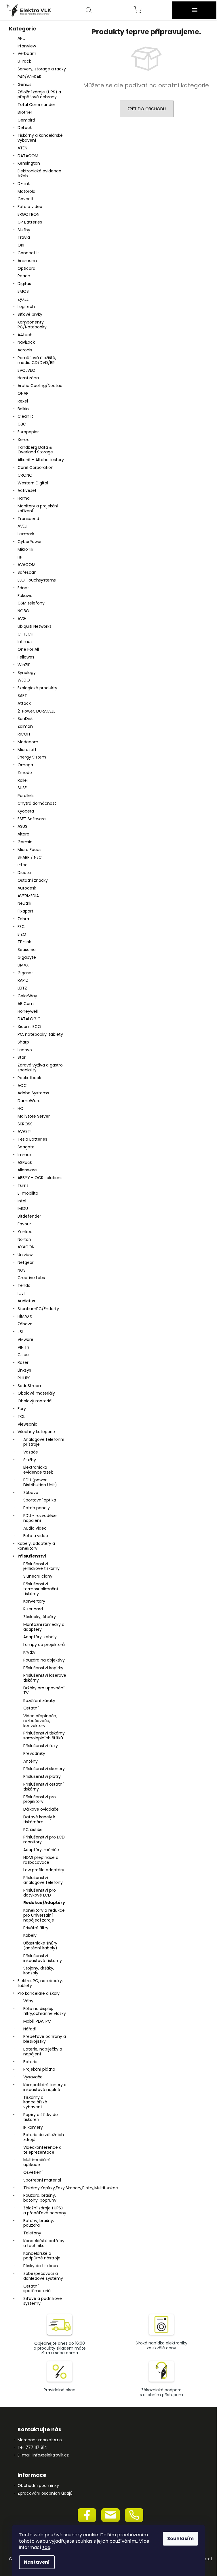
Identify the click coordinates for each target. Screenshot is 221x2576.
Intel (22, 1201)
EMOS (23, 291)
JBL (21, 1332)
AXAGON (26, 1247)
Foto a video (30, 207)
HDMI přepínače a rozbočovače (41, 1860)
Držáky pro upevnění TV (44, 1690)
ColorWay (27, 996)
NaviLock (26, 342)
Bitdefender (29, 1216)
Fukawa (25, 596)
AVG (22, 619)
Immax (25, 1155)
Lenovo (25, 1050)
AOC (22, 1085)
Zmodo (25, 773)
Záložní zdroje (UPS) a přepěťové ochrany (39, 94)
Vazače (31, 1452)
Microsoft (27, 750)
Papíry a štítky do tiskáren (41, 2117)
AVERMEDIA (28, 896)
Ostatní (31, 1708)
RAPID (23, 980)
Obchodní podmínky (38, 2486)
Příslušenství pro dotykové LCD (40, 1893)
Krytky (29, 1652)
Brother (25, 112)
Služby (24, 230)
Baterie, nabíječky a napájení (43, 2052)
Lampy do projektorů (44, 1645)
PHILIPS (24, 1378)
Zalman (25, 726)
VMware (25, 1339)
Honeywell (28, 1011)
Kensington (29, 163)
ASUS (22, 826)
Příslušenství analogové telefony (43, 1880)
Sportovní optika (40, 1500)
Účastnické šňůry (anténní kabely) (40, 1946)
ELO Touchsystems (37, 580)
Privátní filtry (36, 1928)
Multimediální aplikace (37, 2162)
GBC (22, 424)
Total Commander (36, 105)
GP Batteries (30, 222)
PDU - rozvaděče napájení (40, 1518)
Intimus (25, 642)
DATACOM (28, 156)
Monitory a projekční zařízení (38, 508)
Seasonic (27, 950)
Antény (31, 1761)
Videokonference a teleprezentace (42, 2150)
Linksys (24, 1370)
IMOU (23, 1208)
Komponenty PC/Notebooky (32, 325)
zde (46, 2547)
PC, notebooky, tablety (40, 1034)
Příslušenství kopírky (43, 1668)
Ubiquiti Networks (35, 626)
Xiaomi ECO (29, 1027)
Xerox (23, 440)
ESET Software (32, 819)
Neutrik (24, 903)
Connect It (28, 253)
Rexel (23, 401)
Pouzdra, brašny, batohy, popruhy (40, 2198)
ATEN (22, 148)
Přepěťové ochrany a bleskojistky (45, 2039)
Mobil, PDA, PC (37, 2021)
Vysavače (33, 2077)
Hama (24, 498)
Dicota (24, 873)
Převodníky (34, 1753)
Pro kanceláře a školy (39, 1993)
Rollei (23, 780)
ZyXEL (23, 299)
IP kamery (33, 2127)
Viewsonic (27, 1424)
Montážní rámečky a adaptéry (44, 1627)
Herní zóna (28, 378)
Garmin (25, 842)
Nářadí (30, 2029)
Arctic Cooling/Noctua (40, 386)
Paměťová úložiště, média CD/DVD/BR (37, 360)
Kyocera (26, 811)
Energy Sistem (32, 757)
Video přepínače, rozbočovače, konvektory (40, 1721)
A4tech (25, 335)
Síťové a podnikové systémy (43, 2301)
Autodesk (27, 888)
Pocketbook (29, 1078)
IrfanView (27, 46)
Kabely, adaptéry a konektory (36, 1546)
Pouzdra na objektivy (44, 1660)
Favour (24, 1224)
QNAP (23, 393)
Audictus (26, 1301)
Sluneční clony (38, 1576)
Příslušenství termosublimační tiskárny (41, 1589)
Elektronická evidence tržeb (39, 173)
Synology (27, 673)
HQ (21, 1108)
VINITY (24, 1347)
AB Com (26, 1004)
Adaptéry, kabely (40, 1637)
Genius (24, 84)
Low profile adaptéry (44, 1870)
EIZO (22, 934)
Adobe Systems (33, 1093)
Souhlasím (180, 2539)
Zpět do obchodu (147, 109)
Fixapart (25, 911)
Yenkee (25, 1232)
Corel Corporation (36, 467)
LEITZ (22, 988)
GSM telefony (31, 603)
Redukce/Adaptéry (44, 1903)
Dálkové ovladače (41, 1809)
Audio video (35, 1528)
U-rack (24, 61)
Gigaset (25, 973)
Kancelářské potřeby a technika (44, 2243)
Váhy (28, 2001)
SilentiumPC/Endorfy (38, 1309)
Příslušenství (32, 1556)
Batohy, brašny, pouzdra (39, 2223)
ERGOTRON (28, 214)
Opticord (26, 268)
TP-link (24, 942)
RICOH (24, 734)
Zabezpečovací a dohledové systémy (43, 2276)
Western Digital (33, 483)
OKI (21, 245)
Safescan (27, 572)
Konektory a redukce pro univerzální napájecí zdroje (44, 1915)
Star (22, 1057)
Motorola (26, 191)
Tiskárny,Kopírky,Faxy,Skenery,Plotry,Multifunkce (46, 2188)
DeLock (25, 128)
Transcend (28, 519)
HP (20, 557)
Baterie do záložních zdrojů (44, 2137)
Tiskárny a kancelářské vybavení (40, 138)
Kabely (30, 1935)
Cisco (23, 1355)
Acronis (25, 350)
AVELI (22, 526)
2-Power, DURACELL (36, 711)
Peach (24, 276)
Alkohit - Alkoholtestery (41, 460)
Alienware (27, 1170)
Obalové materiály (36, 1393)
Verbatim (27, 53)
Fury (22, 1409)
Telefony (32, 2233)
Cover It (25, 199)
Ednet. (24, 588)
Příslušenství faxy (41, 1746)
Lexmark (26, 534)
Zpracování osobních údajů (45, 2493)
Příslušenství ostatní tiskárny (43, 1787)
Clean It (25, 416)
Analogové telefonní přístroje (44, 1442)
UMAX (23, 965)
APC (22, 38)
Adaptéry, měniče (41, 1850)
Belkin (23, 409)
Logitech (26, 307)
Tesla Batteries (32, 1139)
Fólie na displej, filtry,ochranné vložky (45, 2011)
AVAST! (24, 1131)
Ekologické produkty (37, 688)
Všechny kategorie (36, 1432)
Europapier (28, 432)
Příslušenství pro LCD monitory (44, 1839)
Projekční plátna (39, 2069)
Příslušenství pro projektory (40, 1799)
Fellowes (26, 657)
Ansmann (27, 261)
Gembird (26, 120)
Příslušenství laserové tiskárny (45, 1678)
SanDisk (25, 719)
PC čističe (33, 1830)
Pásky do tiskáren (41, 2266)
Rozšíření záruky (39, 1701)
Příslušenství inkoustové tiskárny (43, 1958)
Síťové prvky (30, 314)
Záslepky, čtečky (40, 1617)
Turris (23, 1185)
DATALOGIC (29, 1019)
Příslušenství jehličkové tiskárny (41, 1566)
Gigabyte (27, 957)
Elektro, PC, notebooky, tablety (40, 1983)
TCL (21, 1416)
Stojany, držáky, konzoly (39, 1970)
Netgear (26, 1262)
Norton (24, 1239)
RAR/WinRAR (29, 77)
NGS (22, 1270)
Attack (24, 703)
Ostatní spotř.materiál (37, 2289)
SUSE (22, 788)
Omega (25, 765)
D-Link (24, 184)
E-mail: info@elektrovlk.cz (43, 2455)
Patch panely (37, 1508)
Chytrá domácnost (37, 803)
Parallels (26, 796)
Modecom (28, 742)
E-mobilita (28, 1193)
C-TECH (25, 634)
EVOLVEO (26, 370)
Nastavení (37, 2562)
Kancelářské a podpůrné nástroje (42, 2256)
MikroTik (25, 549)
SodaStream (30, 1386)
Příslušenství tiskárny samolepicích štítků (44, 1735)
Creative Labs (31, 1278)
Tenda (24, 1285)
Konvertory (34, 1601)
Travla (24, 237)
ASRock (25, 1162)
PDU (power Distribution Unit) (40, 1482)
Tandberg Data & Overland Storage (35, 450)
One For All (28, 649)
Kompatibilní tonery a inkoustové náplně (45, 2087)
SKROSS (25, 1124)
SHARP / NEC (30, 857)
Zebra (23, 919)
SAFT (22, 696)
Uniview (25, 1255)
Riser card (33, 1609)
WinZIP (24, 665)
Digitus (24, 284)
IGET (22, 1293)
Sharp (23, 1042)
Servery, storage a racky (42, 69)
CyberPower (30, 542)
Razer (23, 1362)
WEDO (24, 680)
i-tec (23, 865)
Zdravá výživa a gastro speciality (40, 1067)
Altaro (23, 834)
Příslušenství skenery (44, 1769)
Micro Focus (29, 850)
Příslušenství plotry (42, 1776)
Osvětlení (33, 2172)
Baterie (30, 2062)
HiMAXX (25, 1316)
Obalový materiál (35, 1401)
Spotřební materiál (42, 2180)
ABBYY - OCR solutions (40, 1178)
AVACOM (26, 565)
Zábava (25, 1324)
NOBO (23, 611)
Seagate (26, 1147)
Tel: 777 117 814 (32, 2447)
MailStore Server (34, 1116)
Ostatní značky (33, 880)
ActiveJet (27, 490)
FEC (21, 927)
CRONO (25, 475)
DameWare (29, 1101)
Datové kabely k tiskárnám (39, 1819)
